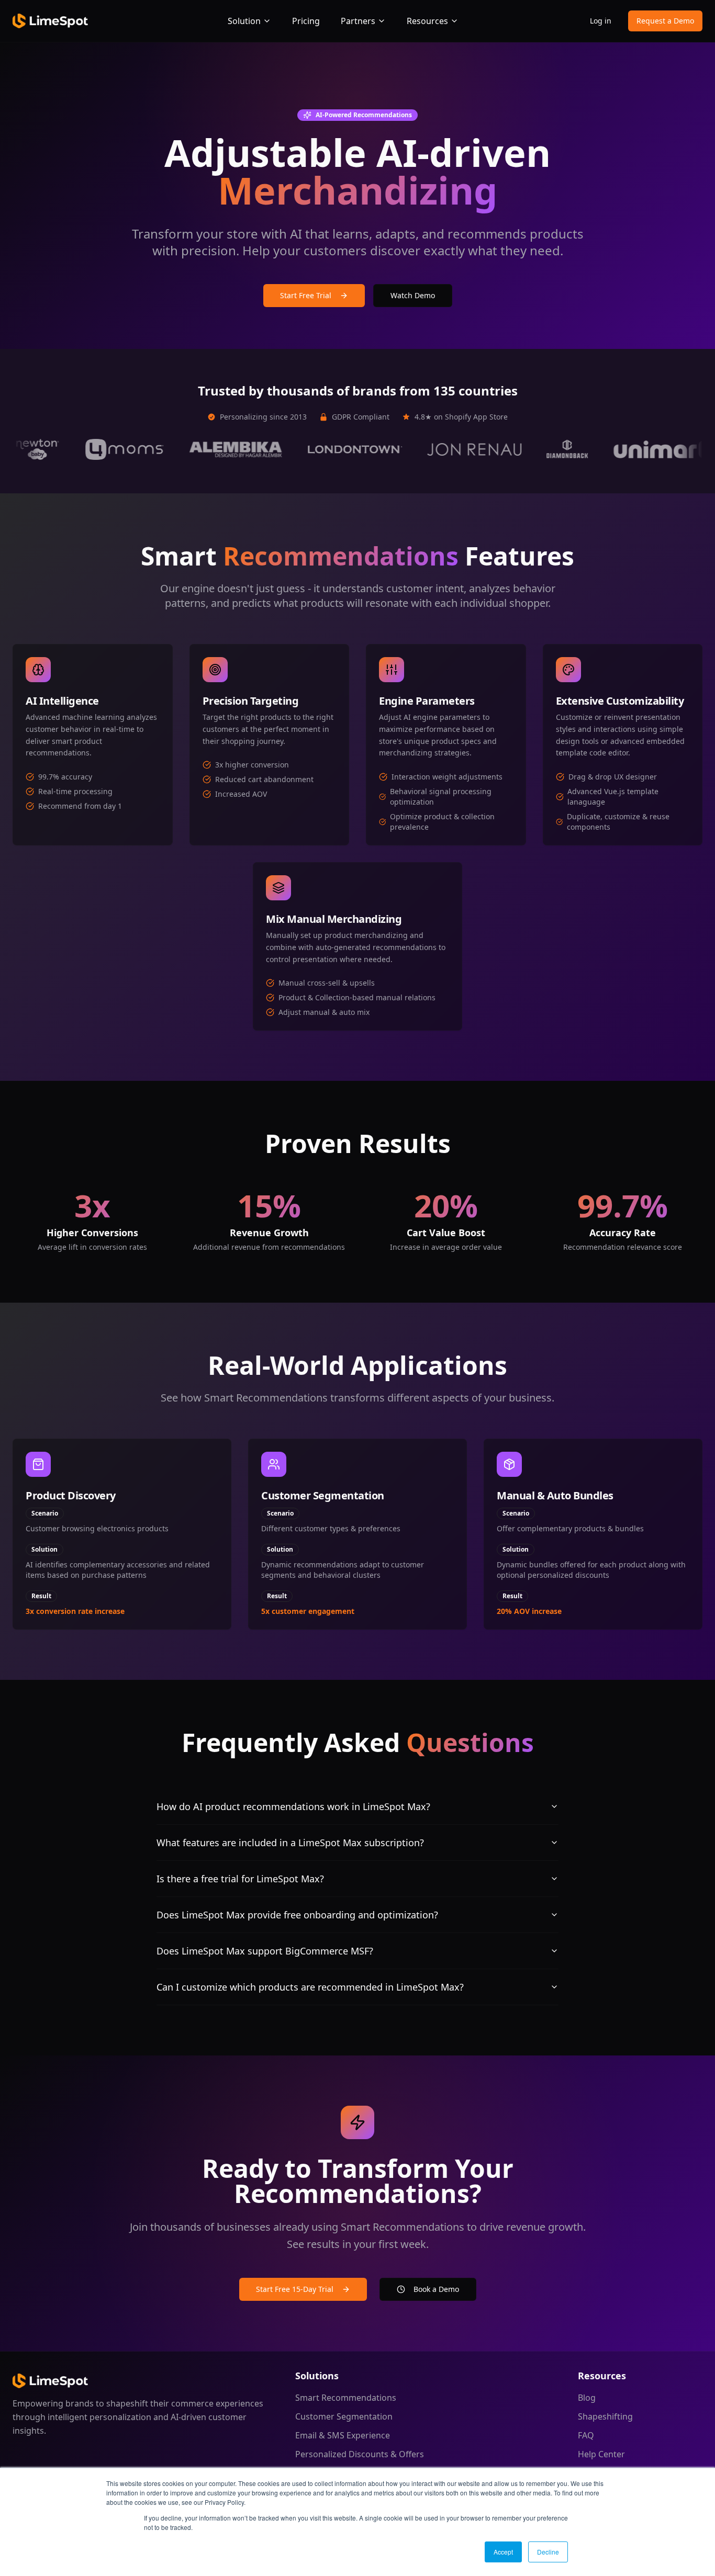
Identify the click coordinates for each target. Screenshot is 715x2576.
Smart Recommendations (346, 2398)
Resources (427, 21)
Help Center (601, 2454)
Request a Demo (665, 21)
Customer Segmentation (344, 2416)
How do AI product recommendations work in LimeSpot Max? (293, 1806)
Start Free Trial (306, 295)
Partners (358, 21)
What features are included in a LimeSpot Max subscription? (290, 1843)
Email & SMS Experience (343, 2435)
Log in (601, 21)
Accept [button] (503, 2552)
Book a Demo (436, 2289)
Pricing (306, 21)
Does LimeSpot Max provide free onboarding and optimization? (297, 1915)
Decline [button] (548, 2552)
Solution (244, 21)
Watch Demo (413, 295)
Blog (587, 2398)
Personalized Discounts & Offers (360, 2454)
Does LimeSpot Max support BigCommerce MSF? (265, 1951)
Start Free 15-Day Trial (295, 2289)
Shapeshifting (605, 2416)
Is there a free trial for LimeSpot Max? (240, 1879)
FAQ (586, 2435)
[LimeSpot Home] (50, 2381)
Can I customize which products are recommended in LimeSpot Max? (310, 1987)
